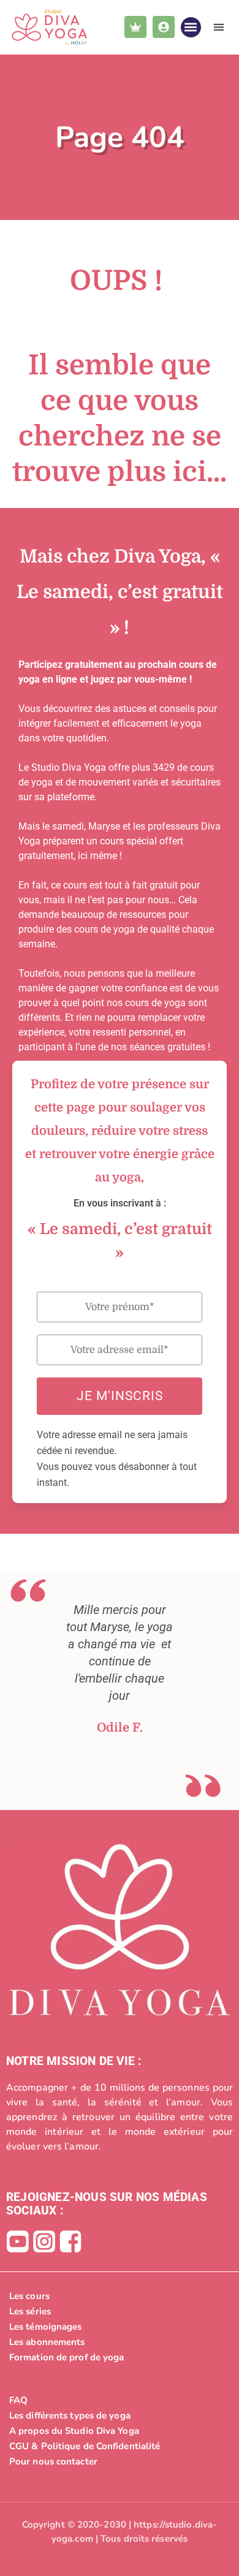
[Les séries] (120, 2311)
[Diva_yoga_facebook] (70, 2241)
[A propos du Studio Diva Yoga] (120, 2431)
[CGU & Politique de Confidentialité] (120, 2446)
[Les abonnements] (120, 2342)
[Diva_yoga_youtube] (18, 2241)
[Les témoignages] (120, 2327)
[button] (191, 27)
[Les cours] (120, 2296)
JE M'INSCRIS (120, 1396)
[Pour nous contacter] (120, 2461)
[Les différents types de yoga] (120, 2415)
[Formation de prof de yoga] (120, 2357)
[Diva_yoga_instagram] (44, 2241)
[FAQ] (120, 2400)
